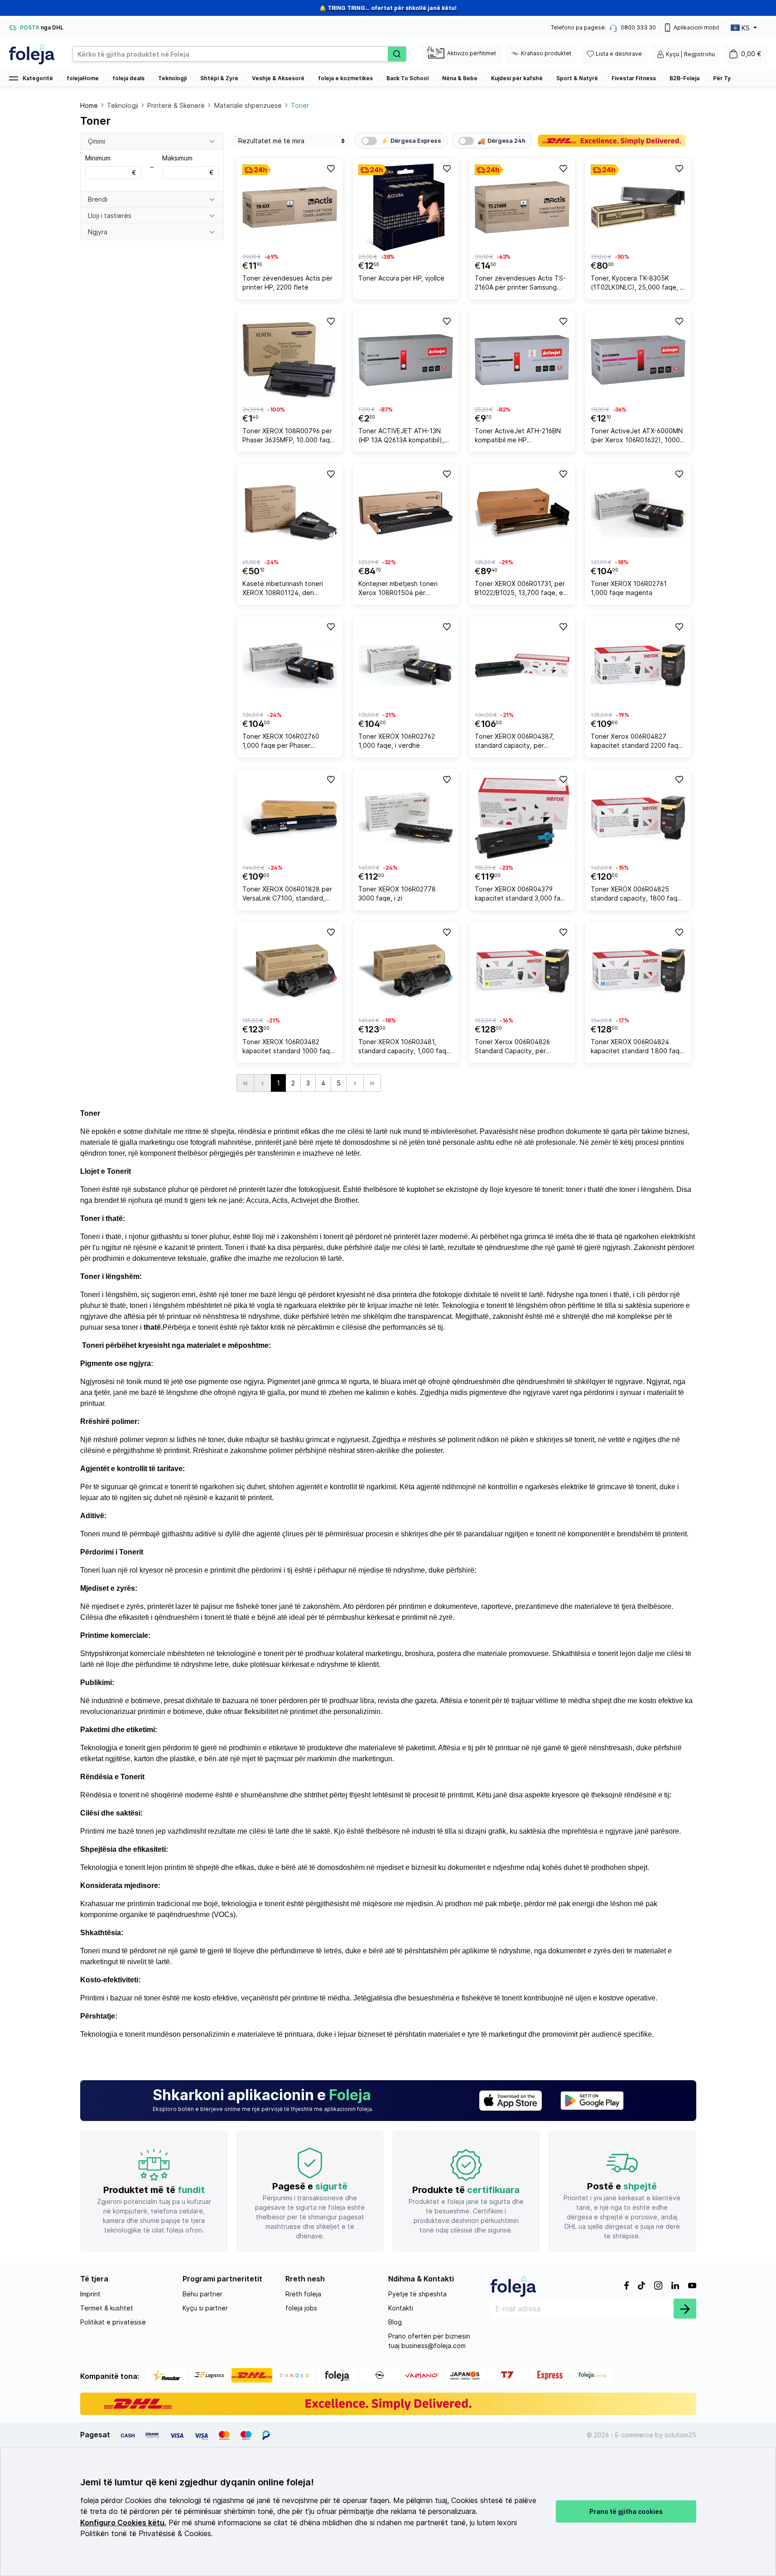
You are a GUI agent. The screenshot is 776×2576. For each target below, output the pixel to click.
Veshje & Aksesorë (278, 78)
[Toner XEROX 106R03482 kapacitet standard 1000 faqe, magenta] (290, 971)
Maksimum (188, 165)
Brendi (98, 199)
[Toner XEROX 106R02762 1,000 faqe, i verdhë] (406, 666)
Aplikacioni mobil (696, 27)
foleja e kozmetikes (345, 78)
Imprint (90, 2294)
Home (89, 105)
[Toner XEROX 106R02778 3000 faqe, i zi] (406, 818)
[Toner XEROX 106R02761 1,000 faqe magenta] (638, 513)
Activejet (305, 1200)
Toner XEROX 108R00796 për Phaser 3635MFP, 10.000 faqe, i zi (289, 437)
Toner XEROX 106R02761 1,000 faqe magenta (629, 588)
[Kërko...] (397, 54)
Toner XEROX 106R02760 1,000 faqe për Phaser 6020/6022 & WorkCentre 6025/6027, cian (281, 742)
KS (746, 28)
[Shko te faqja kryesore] (32, 54)
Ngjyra (98, 232)
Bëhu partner (202, 2294)
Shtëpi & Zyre (219, 78)
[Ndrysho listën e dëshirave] (330, 168)
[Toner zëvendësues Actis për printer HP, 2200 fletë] (290, 207)
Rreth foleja (303, 2294)
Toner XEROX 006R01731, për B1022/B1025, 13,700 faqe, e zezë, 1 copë (520, 589)
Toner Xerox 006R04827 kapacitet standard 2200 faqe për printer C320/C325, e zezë (637, 742)
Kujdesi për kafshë (517, 78)
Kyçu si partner (205, 2308)
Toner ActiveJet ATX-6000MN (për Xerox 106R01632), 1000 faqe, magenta (637, 437)
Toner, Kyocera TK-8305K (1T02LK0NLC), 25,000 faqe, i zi (636, 284)
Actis (280, 1200)
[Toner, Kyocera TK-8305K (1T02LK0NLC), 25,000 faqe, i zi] (638, 207)
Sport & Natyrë (577, 78)
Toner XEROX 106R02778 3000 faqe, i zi (397, 893)
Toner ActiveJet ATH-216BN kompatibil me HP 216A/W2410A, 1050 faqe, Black (518, 437)
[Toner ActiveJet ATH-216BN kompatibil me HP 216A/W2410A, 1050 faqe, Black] (522, 360)
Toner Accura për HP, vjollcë (401, 278)
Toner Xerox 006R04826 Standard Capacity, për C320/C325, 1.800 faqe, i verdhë (513, 1048)
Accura (257, 1200)
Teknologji (172, 78)
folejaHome (83, 78)
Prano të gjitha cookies (626, 2511)
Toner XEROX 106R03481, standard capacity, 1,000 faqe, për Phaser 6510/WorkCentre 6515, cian (405, 1048)
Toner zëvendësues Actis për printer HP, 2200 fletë (287, 283)
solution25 (680, 2435)
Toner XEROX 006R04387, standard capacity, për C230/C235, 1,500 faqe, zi (514, 742)
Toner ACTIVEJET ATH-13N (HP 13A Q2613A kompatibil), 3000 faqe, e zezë (401, 437)
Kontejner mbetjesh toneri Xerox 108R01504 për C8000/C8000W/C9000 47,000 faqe (398, 589)
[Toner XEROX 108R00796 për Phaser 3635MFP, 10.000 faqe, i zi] (290, 360)
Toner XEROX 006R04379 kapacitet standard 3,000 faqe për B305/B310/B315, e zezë (522, 895)
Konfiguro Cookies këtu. (123, 2523)
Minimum (111, 165)
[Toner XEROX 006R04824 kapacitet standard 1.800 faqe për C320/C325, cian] (638, 971)
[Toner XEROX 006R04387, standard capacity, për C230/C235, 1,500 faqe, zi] (522, 666)
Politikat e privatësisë (113, 2322)
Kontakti (401, 2308)
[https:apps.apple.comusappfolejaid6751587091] (511, 2101)
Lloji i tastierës (110, 215)
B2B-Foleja (684, 78)
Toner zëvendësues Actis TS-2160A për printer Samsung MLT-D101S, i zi (520, 284)
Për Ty (722, 78)
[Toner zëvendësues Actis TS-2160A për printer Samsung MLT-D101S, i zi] (522, 207)
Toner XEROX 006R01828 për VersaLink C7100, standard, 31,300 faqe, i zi (287, 895)
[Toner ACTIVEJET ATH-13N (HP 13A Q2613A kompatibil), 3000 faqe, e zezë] (406, 360)
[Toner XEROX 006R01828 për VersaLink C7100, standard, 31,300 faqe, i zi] (290, 818)
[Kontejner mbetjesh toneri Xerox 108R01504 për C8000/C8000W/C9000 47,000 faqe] (406, 513)
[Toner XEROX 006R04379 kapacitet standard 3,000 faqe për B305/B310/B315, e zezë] (522, 818)
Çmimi (96, 141)
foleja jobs (301, 2308)
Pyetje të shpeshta (417, 2294)
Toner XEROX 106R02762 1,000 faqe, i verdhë (397, 741)
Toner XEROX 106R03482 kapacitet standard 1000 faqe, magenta (289, 1048)
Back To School (407, 78)
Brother (346, 1200)
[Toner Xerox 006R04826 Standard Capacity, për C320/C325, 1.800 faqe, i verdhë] (522, 971)
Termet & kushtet (107, 2308)
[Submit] (685, 2309)
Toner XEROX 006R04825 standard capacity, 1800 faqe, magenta (637, 895)
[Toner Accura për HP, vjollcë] (406, 207)
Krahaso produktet (546, 53)
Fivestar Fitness (634, 78)
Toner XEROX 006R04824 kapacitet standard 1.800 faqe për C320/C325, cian (637, 1048)
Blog (395, 2322)
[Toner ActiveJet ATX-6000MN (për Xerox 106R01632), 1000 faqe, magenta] (638, 360)
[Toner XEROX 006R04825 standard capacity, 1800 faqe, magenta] (638, 818)
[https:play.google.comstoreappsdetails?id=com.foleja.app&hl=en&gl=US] (592, 2101)
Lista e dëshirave (619, 54)
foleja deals (128, 78)
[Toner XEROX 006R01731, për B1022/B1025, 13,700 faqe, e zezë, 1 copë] (522, 513)
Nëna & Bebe (460, 78)
